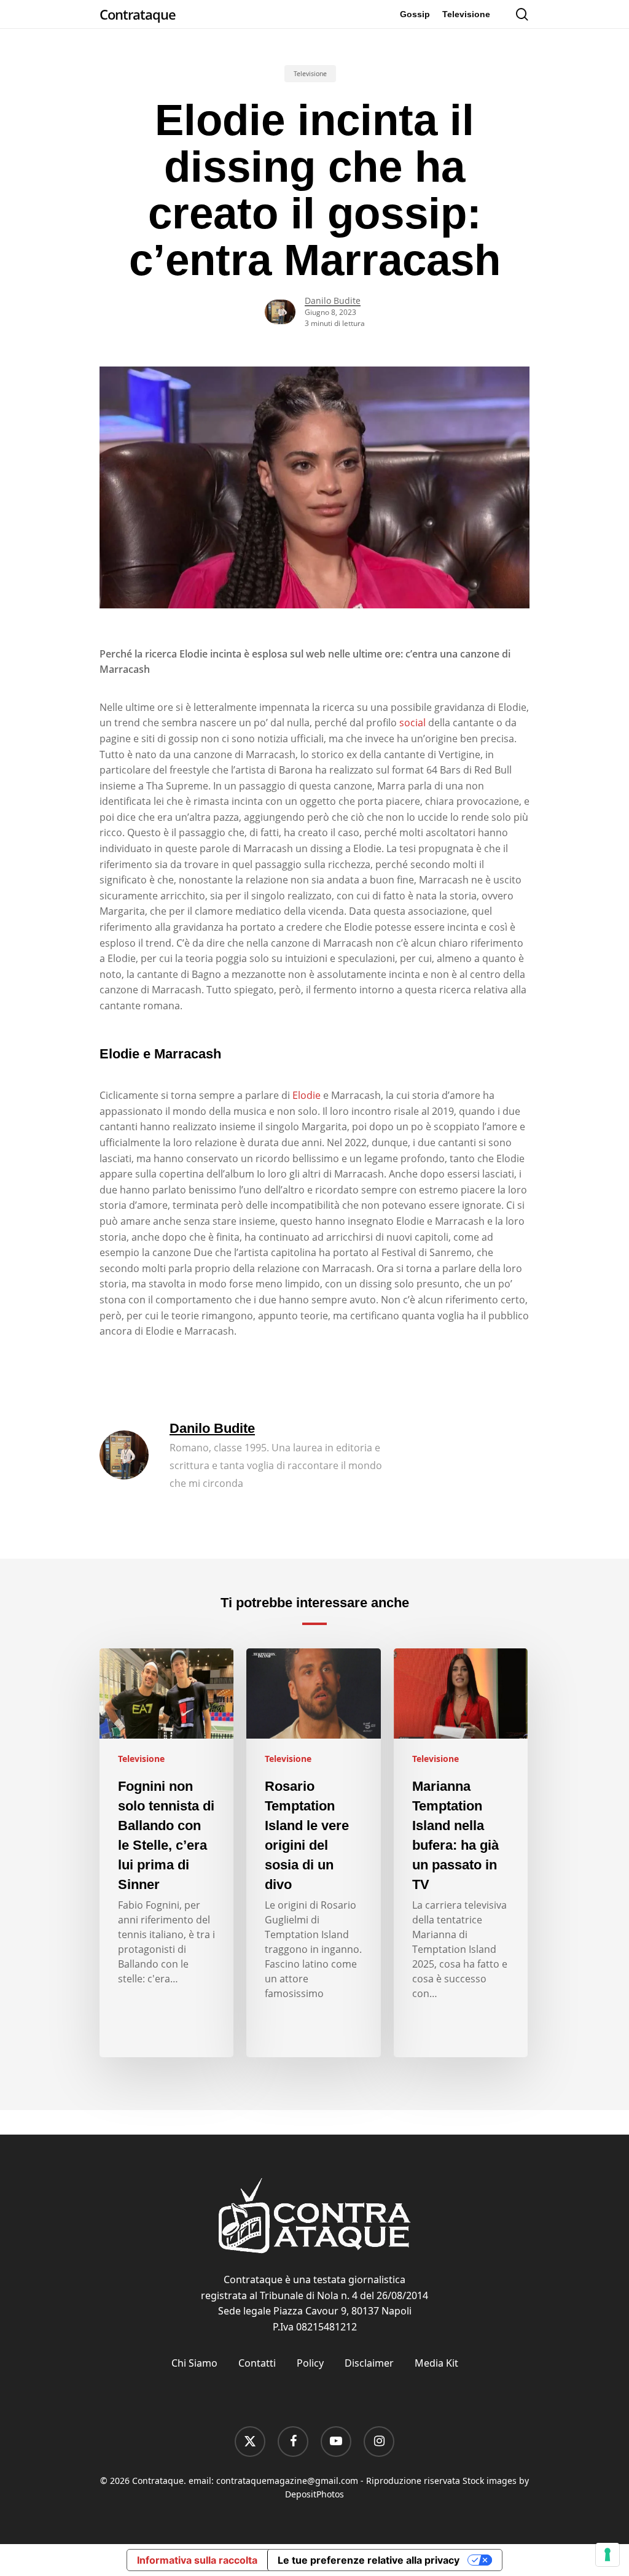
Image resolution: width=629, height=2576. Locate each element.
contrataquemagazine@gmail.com (287, 2481)
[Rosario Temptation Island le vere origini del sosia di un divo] (313, 1853)
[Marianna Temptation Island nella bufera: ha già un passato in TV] (461, 1853)
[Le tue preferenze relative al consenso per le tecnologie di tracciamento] (608, 2555)
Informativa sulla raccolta (197, 2560)
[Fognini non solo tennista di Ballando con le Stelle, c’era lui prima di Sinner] (166, 1853)
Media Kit (436, 2363)
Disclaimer (369, 2363)
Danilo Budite (333, 301)
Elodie (307, 1095)
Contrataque (138, 14)
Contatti (257, 2363)
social (412, 723)
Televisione (310, 74)
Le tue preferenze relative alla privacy (369, 2560)
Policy (310, 2363)
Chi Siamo (194, 2363)
